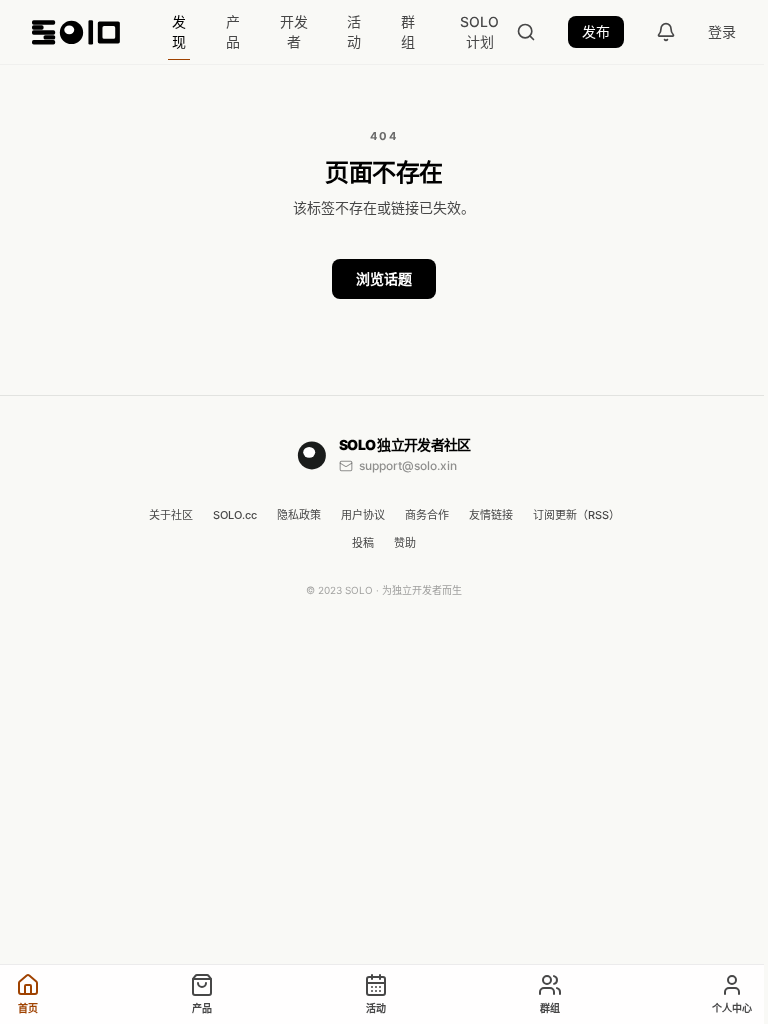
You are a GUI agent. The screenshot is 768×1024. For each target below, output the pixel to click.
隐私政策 (299, 515)
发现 (179, 31)
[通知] (666, 32)
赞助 (405, 543)
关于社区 (171, 515)
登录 (722, 31)
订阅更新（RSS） (576, 515)
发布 (596, 31)
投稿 (363, 543)
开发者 (294, 31)
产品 (233, 31)
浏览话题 (384, 278)
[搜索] (526, 32)
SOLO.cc (235, 515)
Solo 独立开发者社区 (405, 444)
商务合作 (427, 515)
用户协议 (363, 515)
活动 (354, 31)
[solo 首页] (76, 32)
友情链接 (491, 515)
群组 (408, 31)
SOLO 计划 (479, 31)
